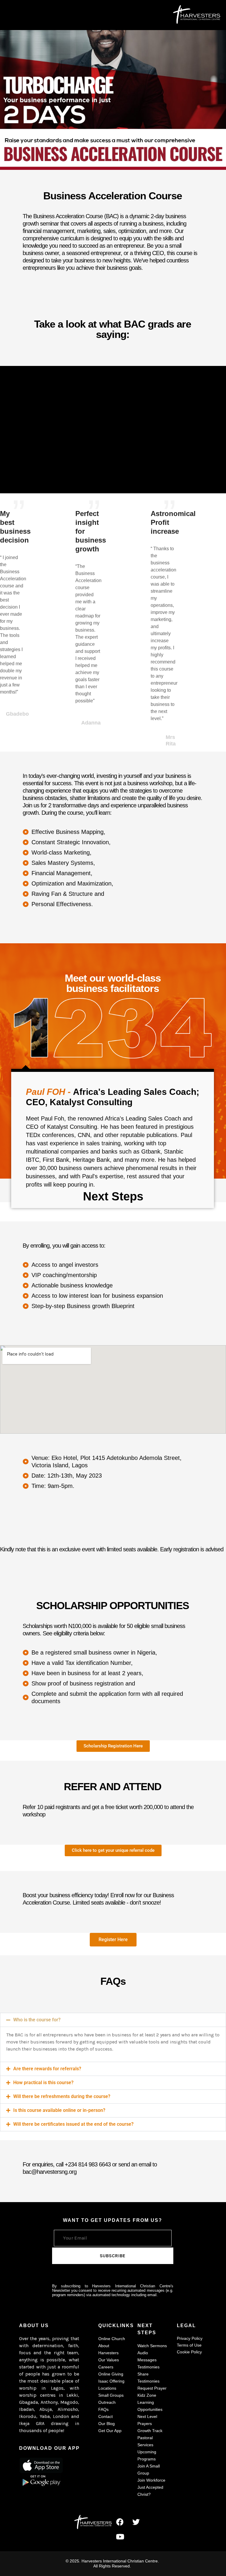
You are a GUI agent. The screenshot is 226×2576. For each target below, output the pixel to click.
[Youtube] (120, 2536)
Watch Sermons (152, 2346)
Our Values (109, 2360)
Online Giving (111, 2374)
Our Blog (107, 2424)
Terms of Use (189, 2345)
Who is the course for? (37, 2020)
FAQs (103, 2409)
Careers (106, 2367)
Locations (107, 2388)
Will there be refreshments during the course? (62, 2096)
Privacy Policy (190, 2338)
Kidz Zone (147, 2395)
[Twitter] (136, 2522)
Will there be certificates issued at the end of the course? (73, 2124)
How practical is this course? (43, 2083)
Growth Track (150, 2431)
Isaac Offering (111, 2381)
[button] (113, 2020)
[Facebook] (120, 2522)
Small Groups (111, 2395)
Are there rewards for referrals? (47, 2069)
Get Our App (110, 2431)
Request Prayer (152, 2388)
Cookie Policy (189, 2352)
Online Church (112, 2339)
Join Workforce (151, 2480)
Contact (105, 2416)
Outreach (107, 2402)
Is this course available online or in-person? (59, 2110)
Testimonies (148, 2367)
